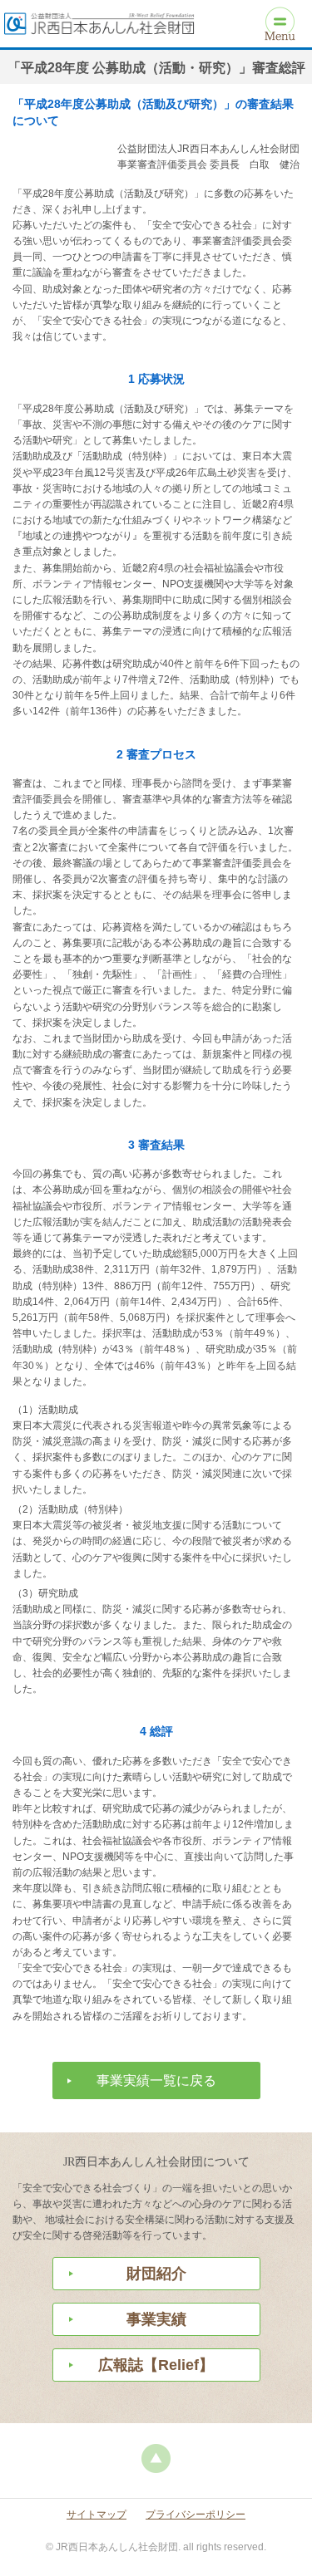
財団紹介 (156, 2274)
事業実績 (156, 2319)
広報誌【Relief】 (156, 2365)
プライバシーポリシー (196, 2515)
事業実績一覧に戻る (156, 2080)
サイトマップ (97, 2515)
